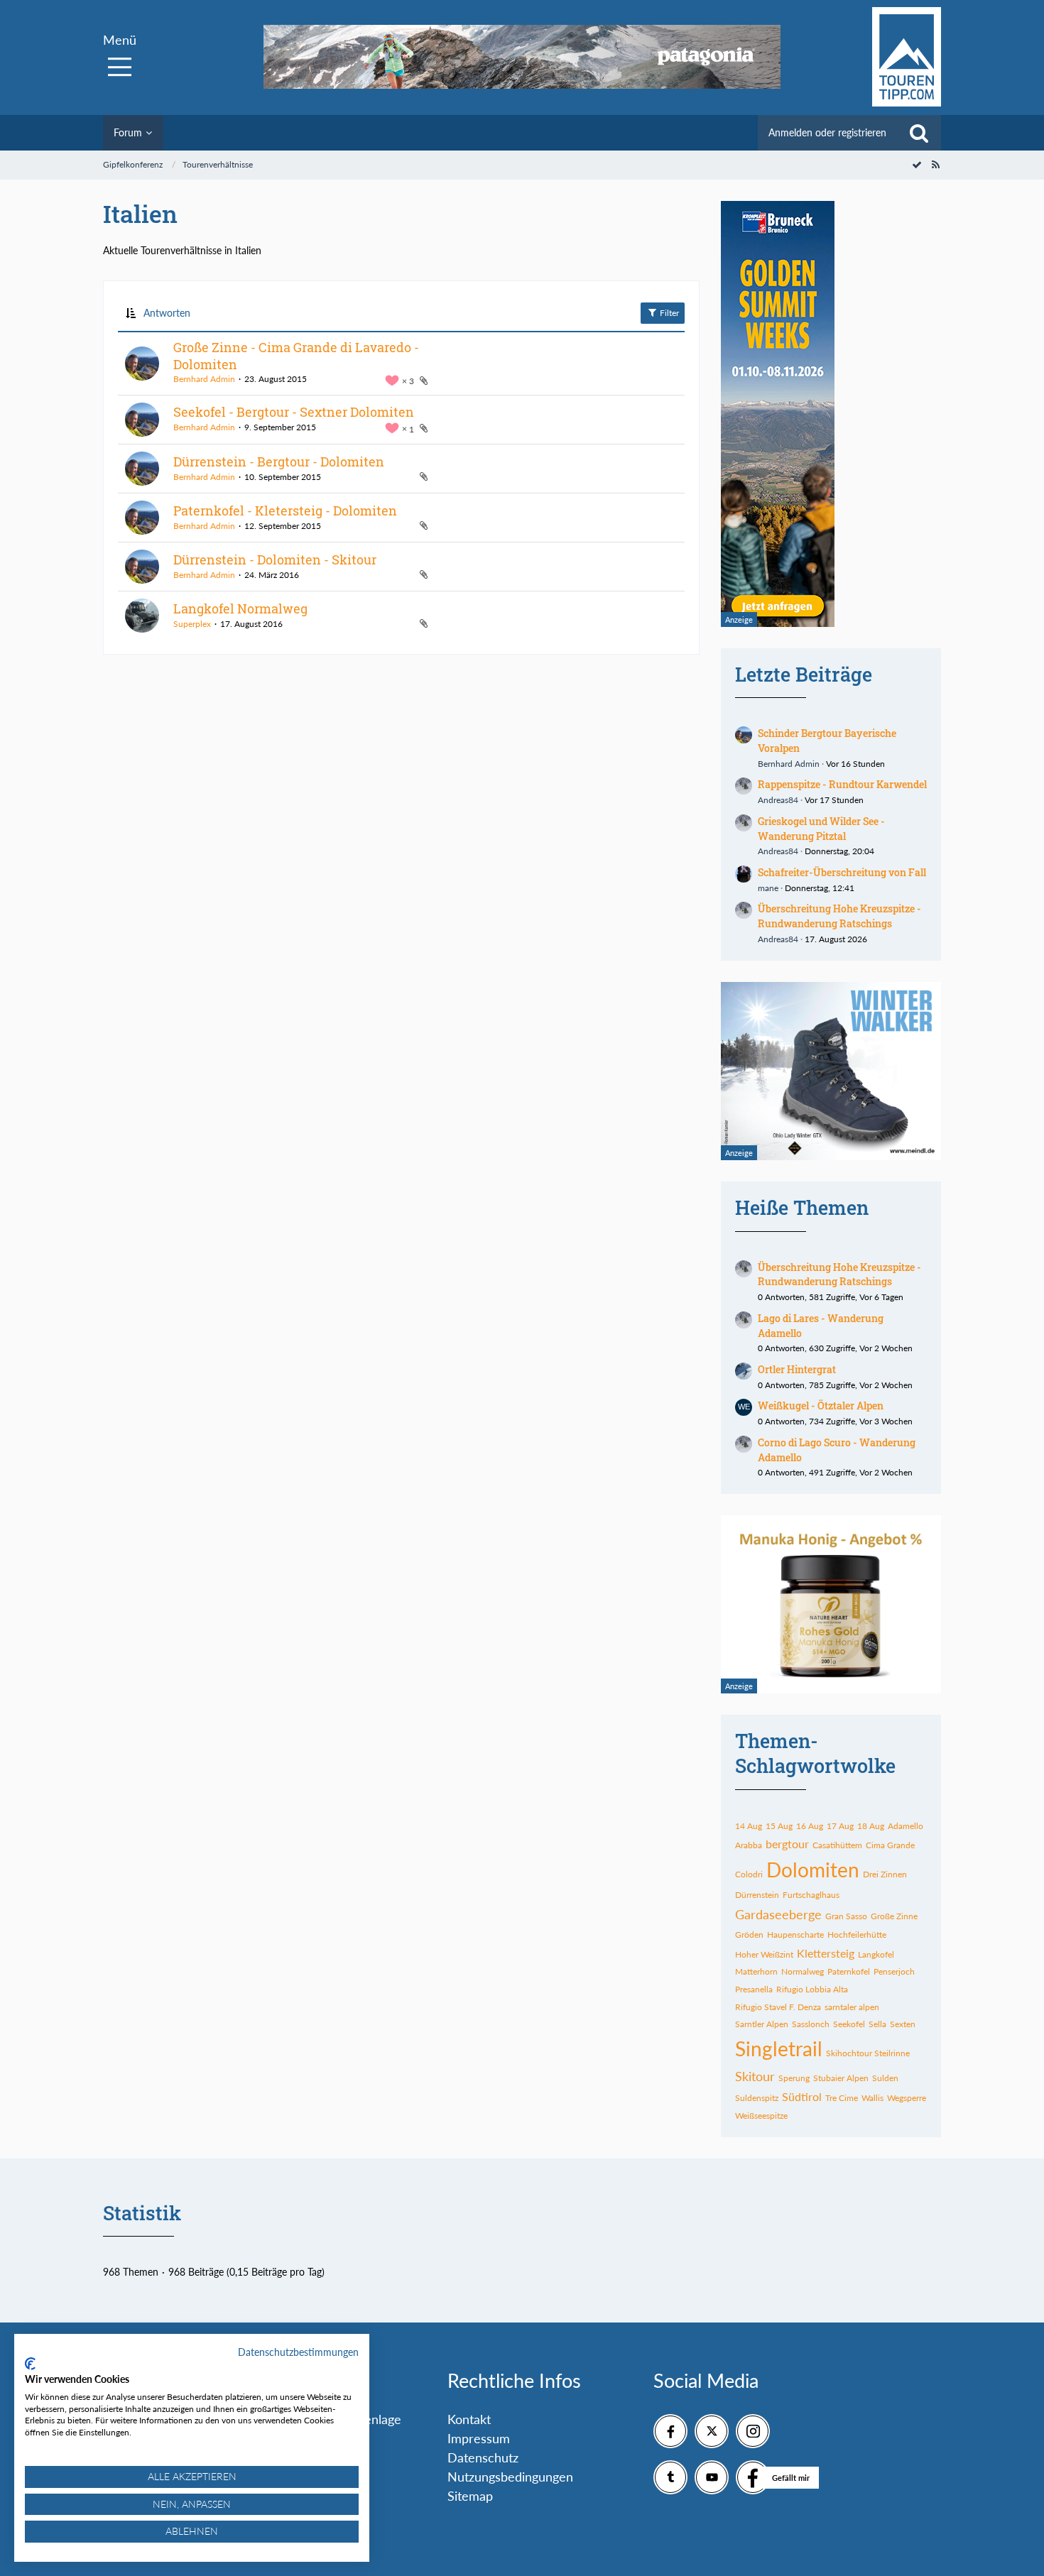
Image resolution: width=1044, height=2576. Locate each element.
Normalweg (803, 1971)
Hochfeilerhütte (857, 1934)
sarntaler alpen (852, 2007)
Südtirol (802, 2096)
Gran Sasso (846, 1916)
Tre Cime (842, 2098)
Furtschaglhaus (811, 1895)
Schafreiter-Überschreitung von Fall (842, 872)
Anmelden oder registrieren (827, 132)
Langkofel (876, 1954)
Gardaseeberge (778, 1914)
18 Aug (871, 1826)
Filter (668, 313)
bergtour (787, 1844)
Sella (877, 2024)
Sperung (794, 2078)
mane (768, 888)
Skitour (755, 2076)
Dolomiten (813, 1870)
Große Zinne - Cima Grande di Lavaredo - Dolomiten (296, 356)
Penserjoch (894, 1971)
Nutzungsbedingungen (510, 2477)
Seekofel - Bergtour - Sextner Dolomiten (294, 412)
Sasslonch (811, 2024)
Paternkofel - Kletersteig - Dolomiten (285, 511)
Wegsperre (907, 2098)
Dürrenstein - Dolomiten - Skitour (275, 560)
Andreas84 (778, 800)
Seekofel (849, 2024)
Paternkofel (849, 1971)
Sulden (885, 2078)
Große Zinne (894, 1916)
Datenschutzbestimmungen (298, 2352)
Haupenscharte (795, 1934)
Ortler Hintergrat (797, 1369)
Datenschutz (483, 2457)
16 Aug (810, 1826)
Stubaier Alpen (841, 2078)
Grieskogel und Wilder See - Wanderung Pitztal (821, 829)
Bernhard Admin (204, 379)
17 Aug (840, 1826)
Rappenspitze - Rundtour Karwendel (842, 784)
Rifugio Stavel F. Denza (778, 2007)
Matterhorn (756, 1971)
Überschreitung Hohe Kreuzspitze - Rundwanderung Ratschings (839, 916)
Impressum (479, 2438)
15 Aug (779, 1826)
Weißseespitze (761, 2116)
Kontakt (469, 2419)
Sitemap (470, 2496)
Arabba (749, 1845)
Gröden (749, 1934)
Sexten (903, 2024)
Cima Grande (890, 1845)
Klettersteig (826, 1953)
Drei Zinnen (885, 1874)
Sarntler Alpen (762, 2024)
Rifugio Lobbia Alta (812, 1989)
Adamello (906, 1826)
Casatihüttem (837, 1845)
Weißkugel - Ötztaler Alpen (821, 1406)
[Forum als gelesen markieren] (917, 164)
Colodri (749, 1874)
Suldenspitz (757, 2098)
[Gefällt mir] (753, 2477)
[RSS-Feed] (935, 164)
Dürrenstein (757, 1895)
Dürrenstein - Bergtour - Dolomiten (279, 462)
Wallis (872, 2098)
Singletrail (779, 2048)
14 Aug (749, 1826)
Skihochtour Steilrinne (868, 2053)
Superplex (192, 624)
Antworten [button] (167, 313)
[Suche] (919, 133)
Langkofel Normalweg (240, 608)
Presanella (754, 1989)
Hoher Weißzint (764, 1954)
